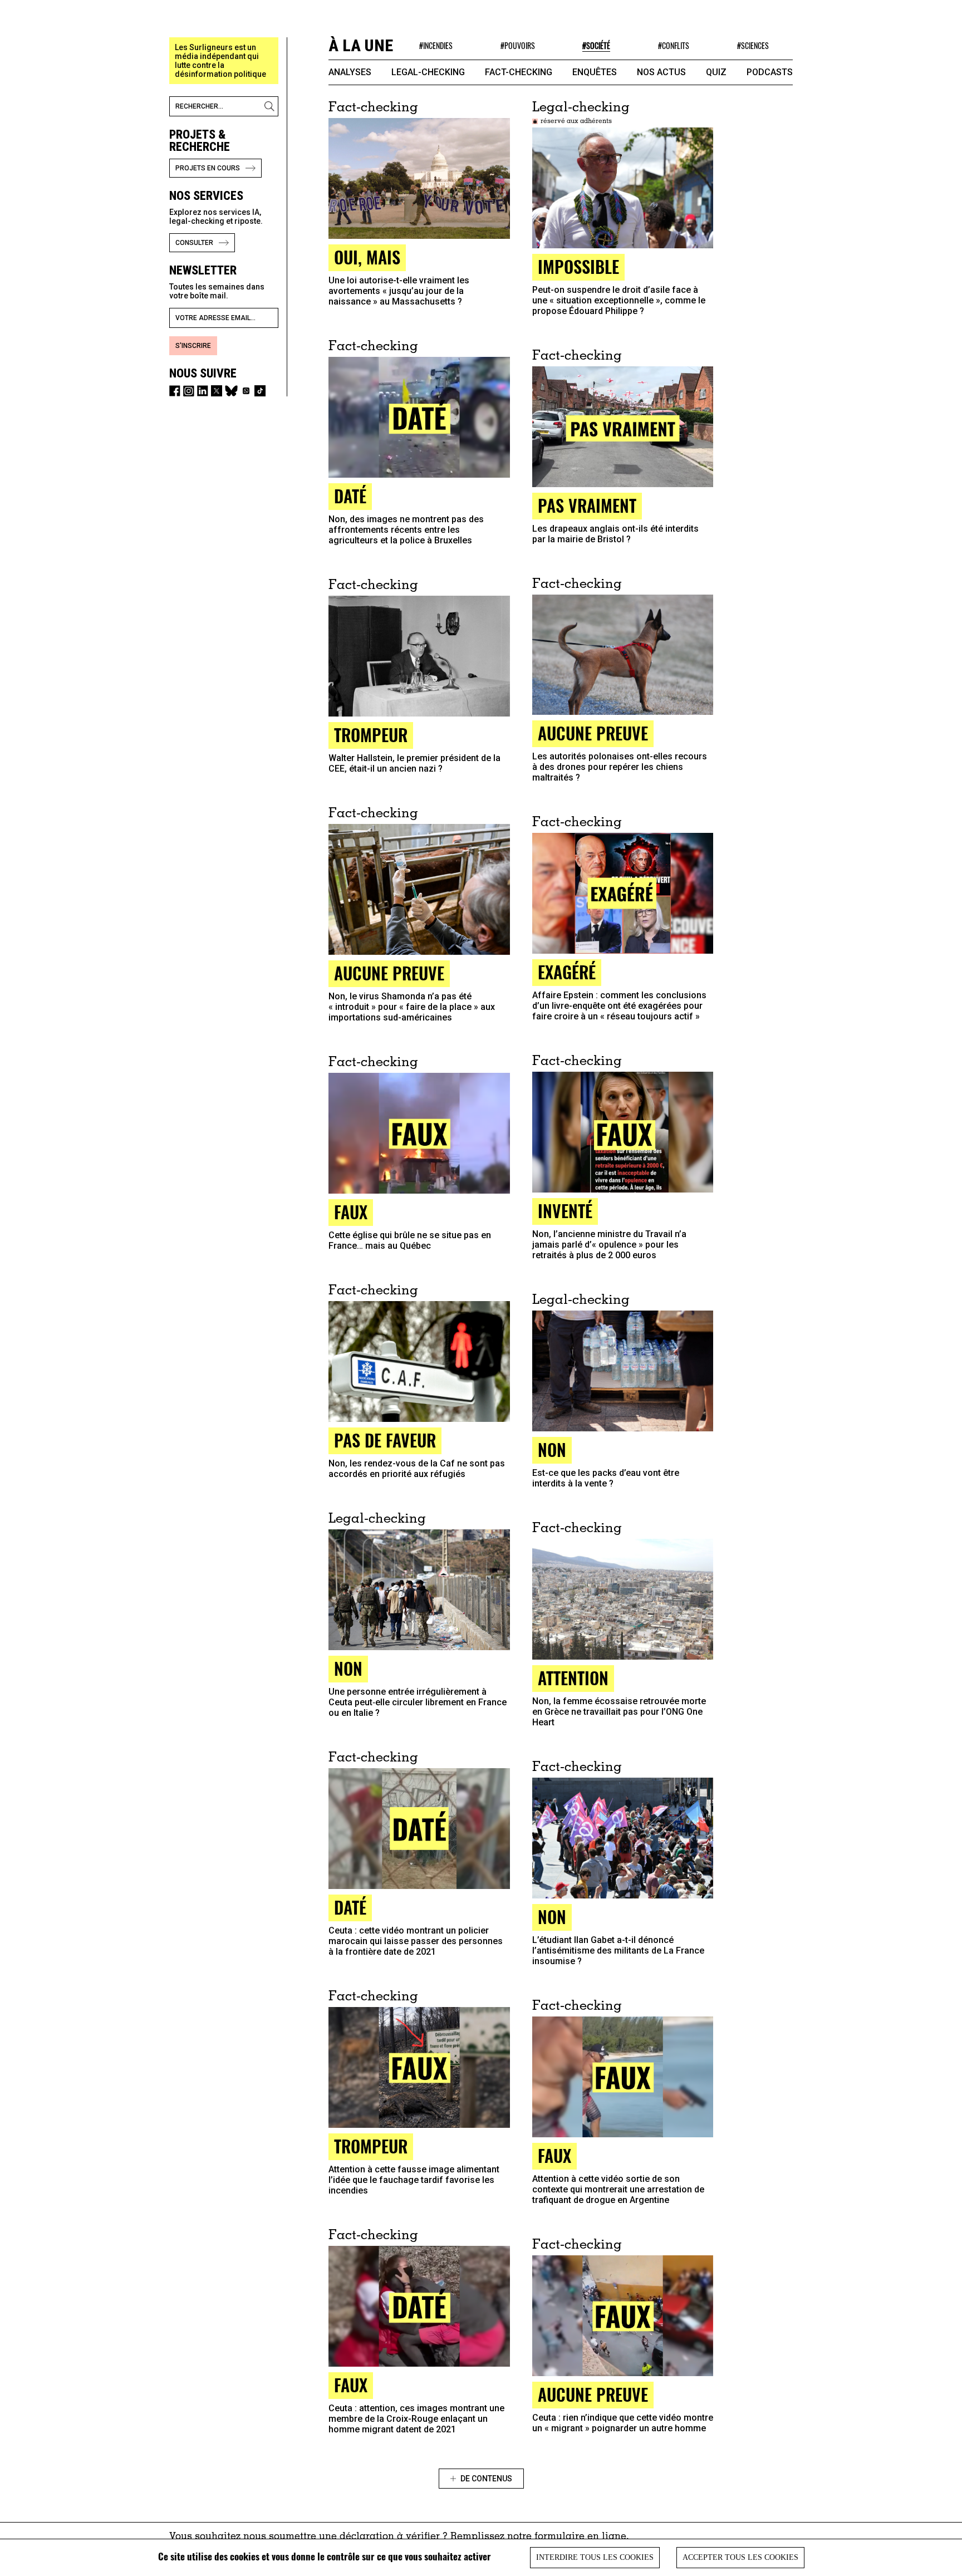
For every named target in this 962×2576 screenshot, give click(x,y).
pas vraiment (587, 505)
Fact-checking (519, 72)
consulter (194, 243)
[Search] (271, 106)
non (552, 1917)
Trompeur (371, 735)
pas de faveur (385, 1440)
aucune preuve (593, 733)
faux (351, 1212)
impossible (578, 266)
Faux (554, 2155)
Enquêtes (595, 72)
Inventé (565, 1211)
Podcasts (770, 72)
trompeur (371, 2146)
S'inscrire (193, 346)
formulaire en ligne (580, 2537)
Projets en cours (208, 168)
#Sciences (753, 45)
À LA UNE (361, 45)
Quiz (716, 72)
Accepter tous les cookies (740, 2557)
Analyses (350, 72)
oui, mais (367, 257)
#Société (596, 45)
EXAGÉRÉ (567, 972)
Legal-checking (428, 72)
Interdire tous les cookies (595, 2557)
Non (552, 1449)
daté (350, 496)
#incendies (436, 45)
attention (573, 1678)
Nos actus (661, 72)
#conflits (674, 45)
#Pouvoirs (518, 45)
